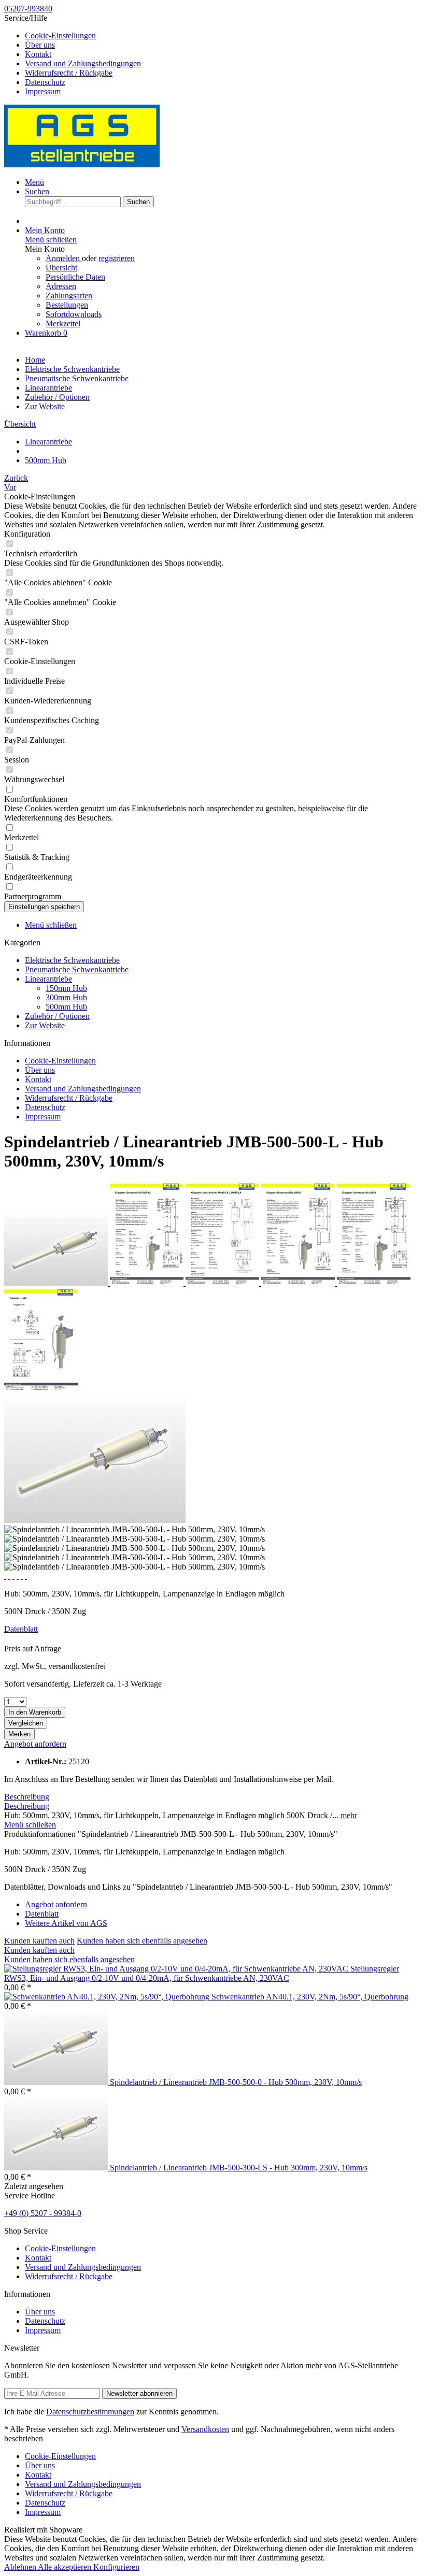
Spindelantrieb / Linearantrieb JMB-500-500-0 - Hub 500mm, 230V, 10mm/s (236, 2082)
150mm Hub (66, 988)
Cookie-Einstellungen (60, 35)
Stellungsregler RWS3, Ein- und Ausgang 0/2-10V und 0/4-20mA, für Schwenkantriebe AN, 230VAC (202, 1973)
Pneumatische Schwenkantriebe (77, 969)
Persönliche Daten (75, 277)
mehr (348, 1815)
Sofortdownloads (74, 314)
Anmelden (64, 258)
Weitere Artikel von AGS (66, 1923)
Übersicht (61, 268)
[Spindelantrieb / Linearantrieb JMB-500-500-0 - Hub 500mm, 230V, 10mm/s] (57, 2082)
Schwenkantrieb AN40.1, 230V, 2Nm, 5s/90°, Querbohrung (310, 1997)
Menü (34, 182)
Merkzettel (63, 323)
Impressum (43, 91)
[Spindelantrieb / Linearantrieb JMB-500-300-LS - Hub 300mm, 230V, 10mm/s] (57, 2168)
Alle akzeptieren (66, 2567)
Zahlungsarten (69, 296)
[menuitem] (223, 36)
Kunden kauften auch (39, 1941)
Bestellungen (67, 305)
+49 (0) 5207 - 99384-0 (43, 2213)
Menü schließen (51, 240)
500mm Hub (66, 1007)
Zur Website (45, 1025)
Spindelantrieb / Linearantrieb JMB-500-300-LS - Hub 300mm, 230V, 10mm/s (239, 2168)
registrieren (117, 258)
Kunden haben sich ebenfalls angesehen (142, 1941)
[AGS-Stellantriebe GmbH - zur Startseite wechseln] (82, 164)
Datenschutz (45, 82)
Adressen (61, 286)
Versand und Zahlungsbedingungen (83, 63)
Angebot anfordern (35, 1744)
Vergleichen (26, 1723)
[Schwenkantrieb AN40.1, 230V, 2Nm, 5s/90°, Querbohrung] (108, 1997)
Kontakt (38, 54)
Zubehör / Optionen (57, 1016)
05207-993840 (28, 9)
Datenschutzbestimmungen (90, 2412)
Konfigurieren (116, 2567)
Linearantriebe (48, 979)
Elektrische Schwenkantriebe (72, 960)
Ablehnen (21, 2567)
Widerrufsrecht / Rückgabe (69, 73)
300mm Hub (66, 997)
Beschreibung (27, 1797)
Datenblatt (21, 1629)
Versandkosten (205, 2429)
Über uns (40, 45)
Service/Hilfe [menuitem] (73, 55)
